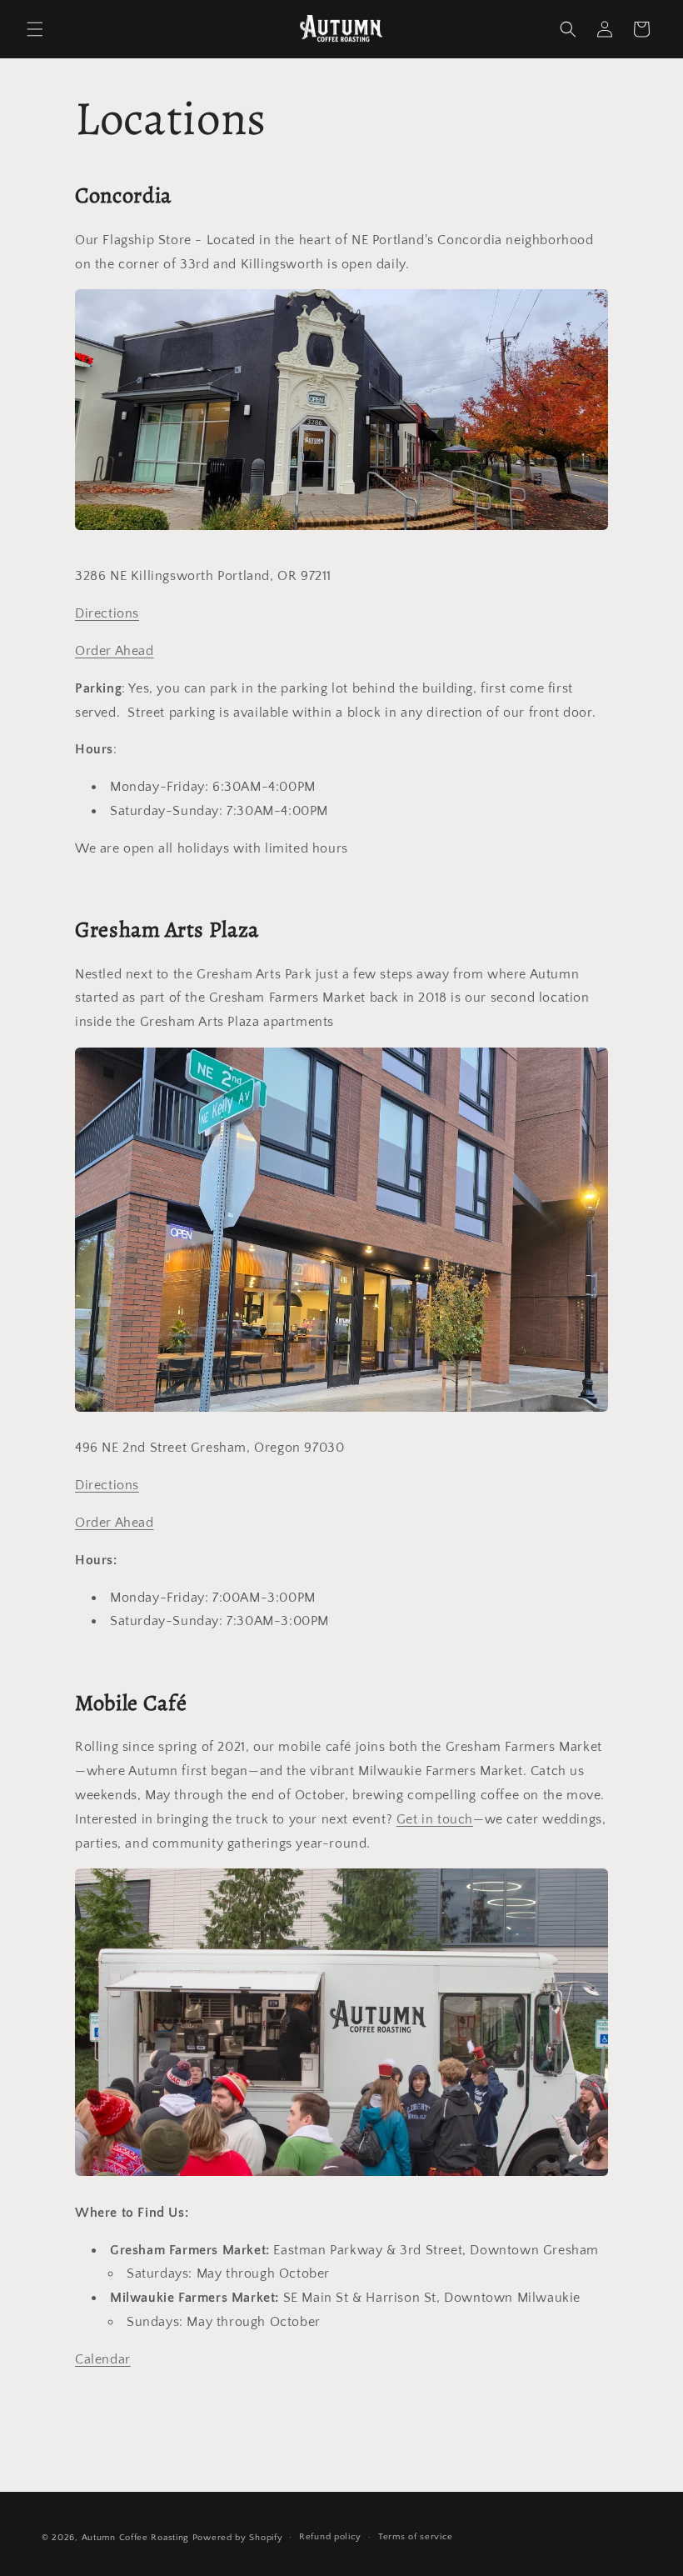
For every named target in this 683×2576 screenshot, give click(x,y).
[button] (35, 29)
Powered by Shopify (238, 2538)
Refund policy (330, 2537)
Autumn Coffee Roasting (135, 2538)
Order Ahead (115, 651)
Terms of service (416, 2537)
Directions (107, 613)
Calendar (103, 2359)
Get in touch (435, 1819)
